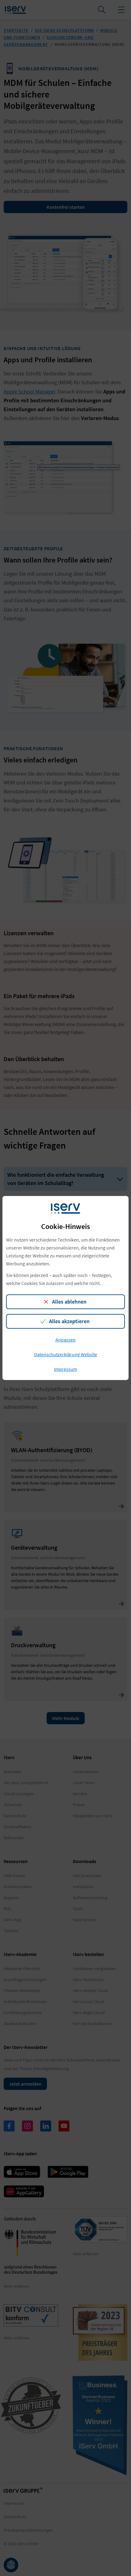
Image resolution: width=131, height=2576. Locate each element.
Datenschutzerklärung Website (66, 1354)
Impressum (65, 1369)
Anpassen (65, 1340)
